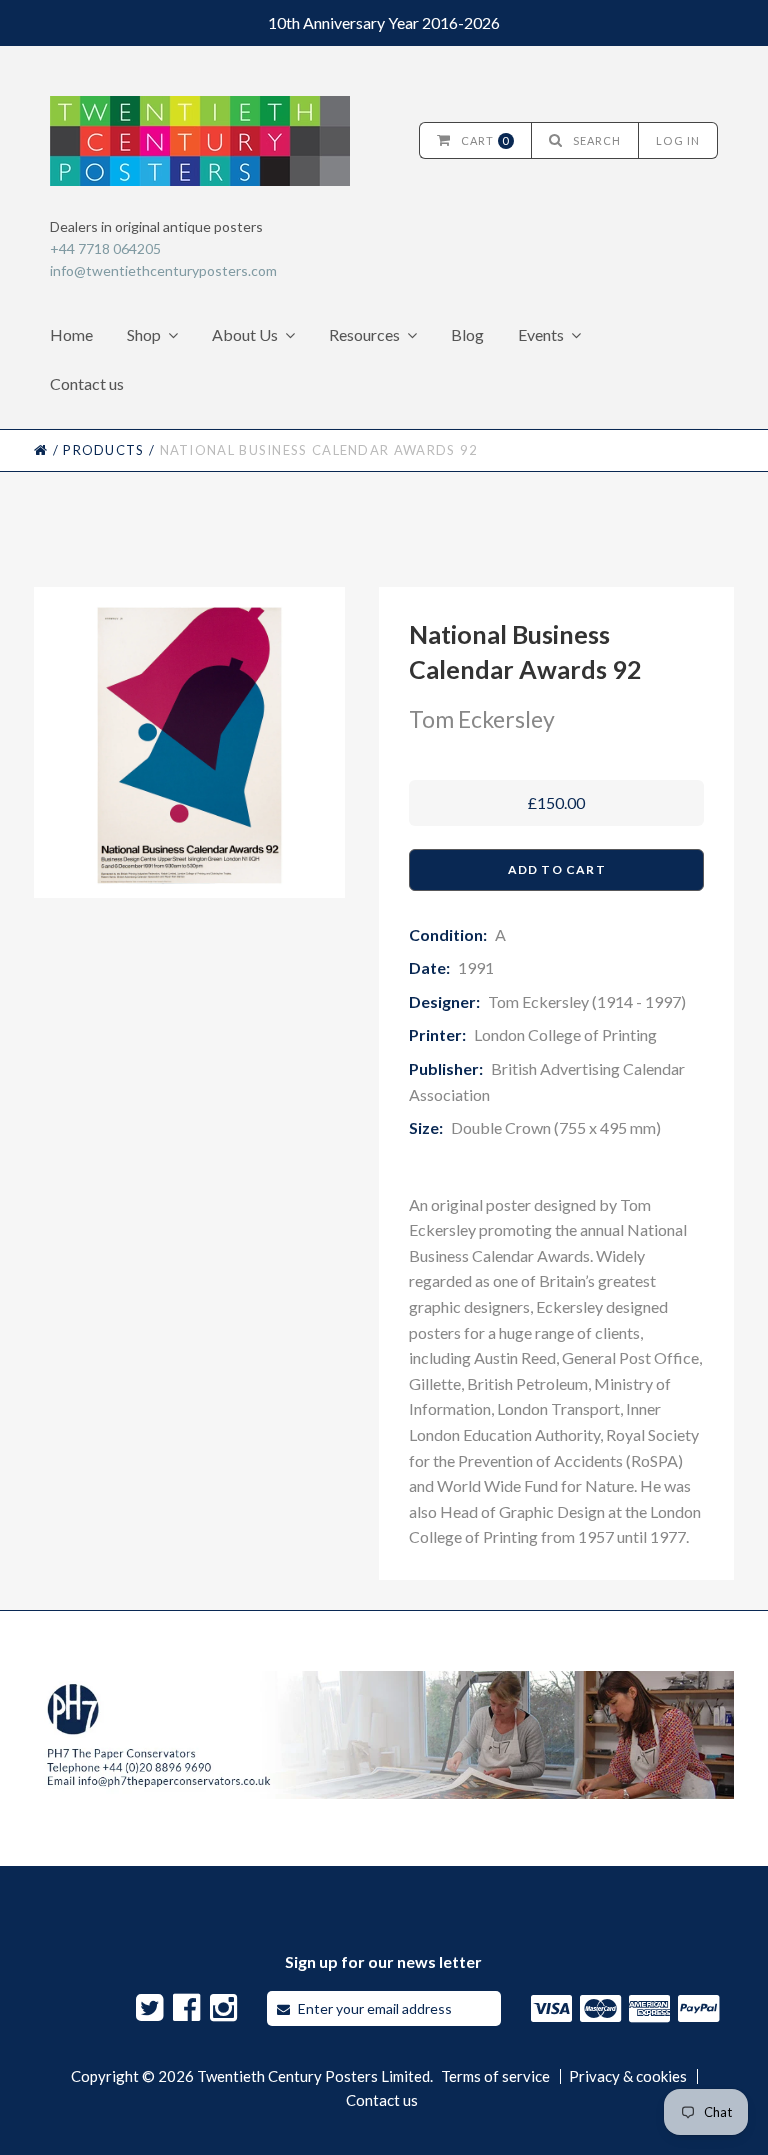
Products (103, 450)
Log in (678, 140)
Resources (364, 334)
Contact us (87, 383)
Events (541, 334)
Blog (467, 334)
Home (71, 334)
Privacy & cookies (628, 2076)
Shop (144, 334)
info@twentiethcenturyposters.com (163, 270)
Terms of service (495, 2076)
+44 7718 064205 (105, 248)
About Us (245, 334)
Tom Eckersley (482, 719)
